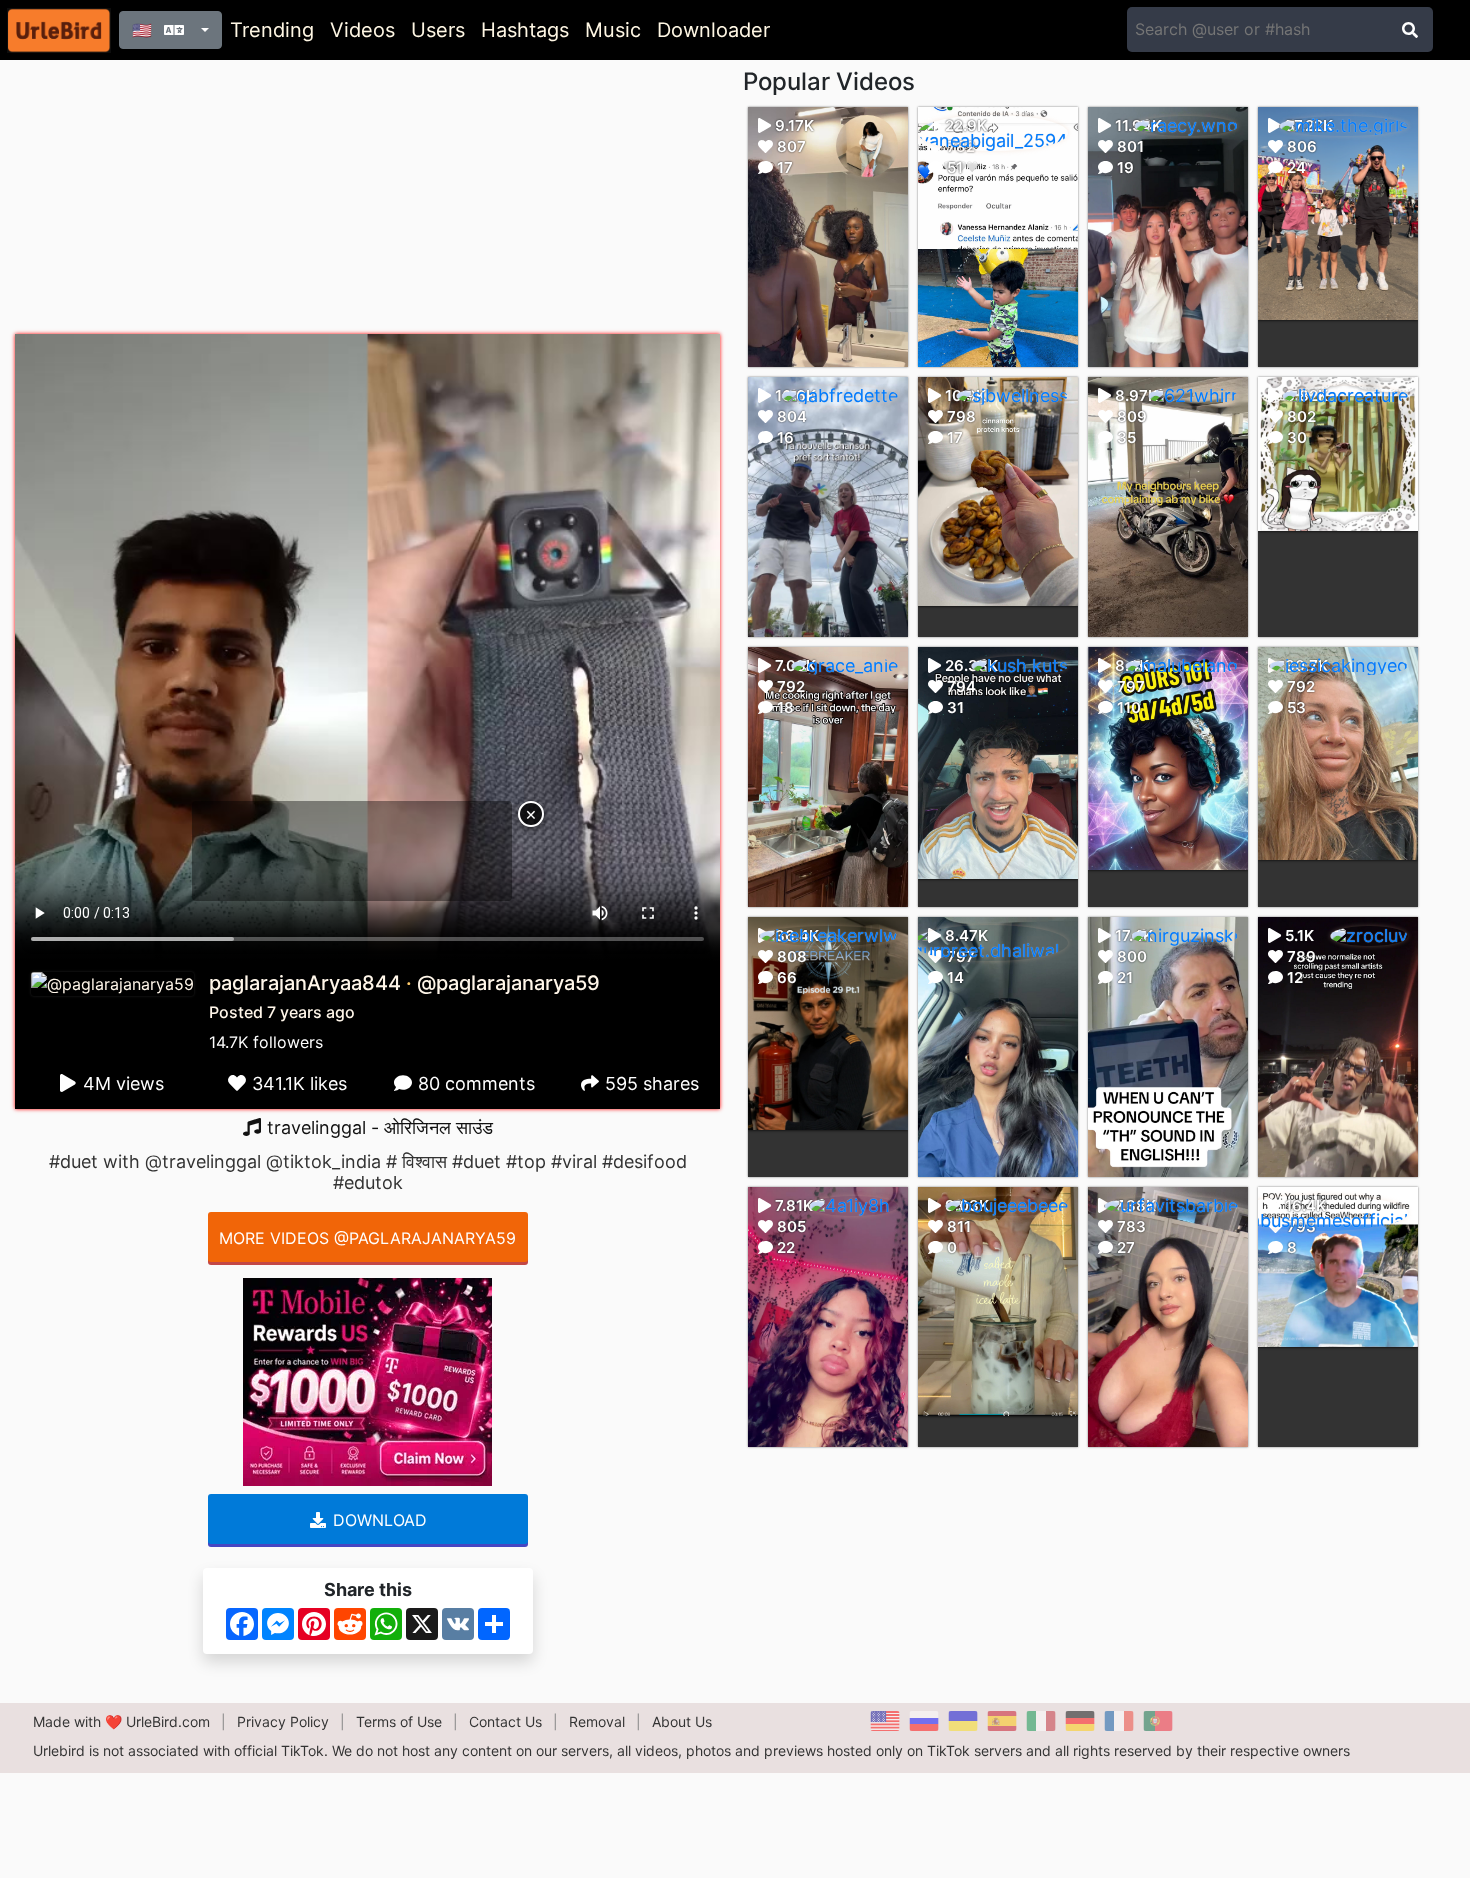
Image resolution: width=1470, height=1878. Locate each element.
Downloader (713, 30)
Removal (597, 1721)
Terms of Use (399, 1721)
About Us (682, 1721)
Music (613, 30)
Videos (362, 30)
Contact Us (505, 1721)
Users (438, 30)
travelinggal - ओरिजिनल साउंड (377, 1127)
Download (377, 1520)
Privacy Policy (283, 1721)
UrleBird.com (168, 1721)
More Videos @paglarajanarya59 (367, 1238)
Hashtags (525, 30)
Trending (272, 30)
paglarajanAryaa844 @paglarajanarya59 (404, 983)
